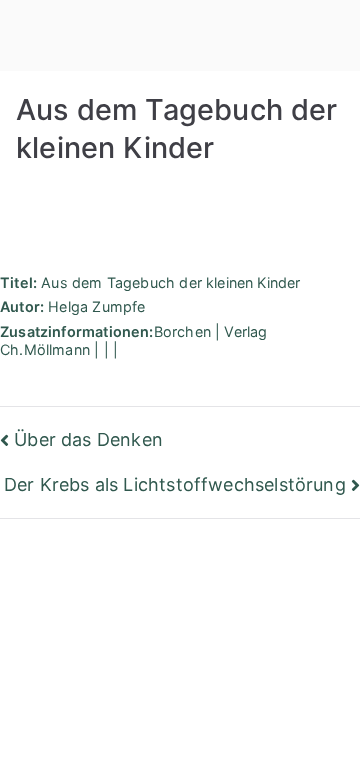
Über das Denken (88, 439)
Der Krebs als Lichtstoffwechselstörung (175, 484)
